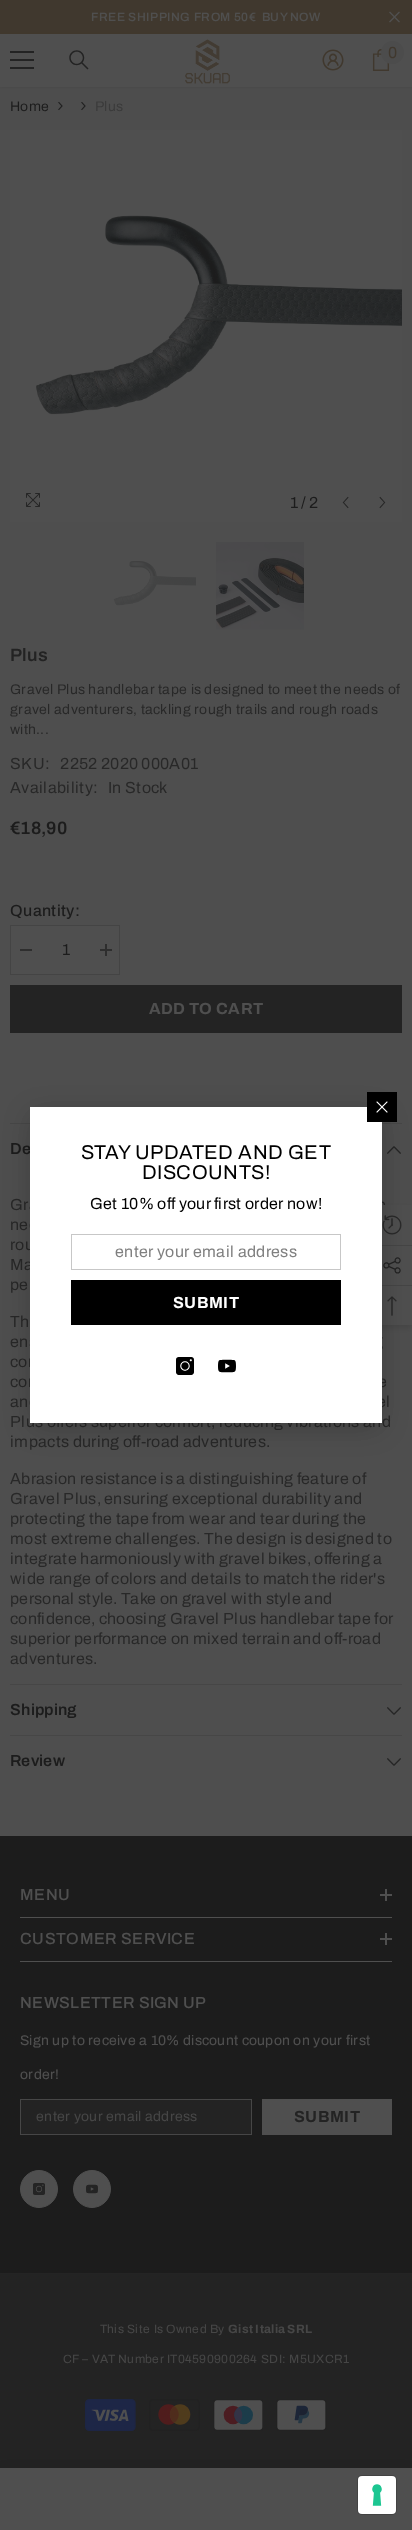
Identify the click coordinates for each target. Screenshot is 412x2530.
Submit (206, 1302)
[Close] (382, 1107)
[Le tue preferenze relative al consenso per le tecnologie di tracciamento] (377, 2495)
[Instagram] (185, 1366)
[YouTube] (227, 1366)
